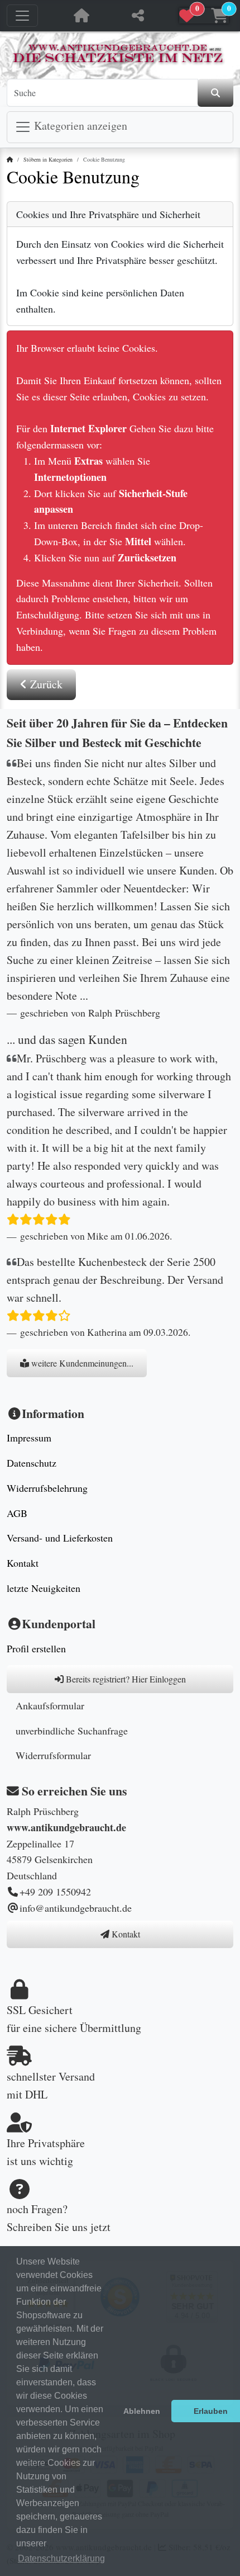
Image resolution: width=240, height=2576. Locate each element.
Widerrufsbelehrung (47, 1488)
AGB (17, 1513)
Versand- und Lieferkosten (60, 1538)
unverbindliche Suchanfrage (72, 1731)
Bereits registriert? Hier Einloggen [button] (125, 1679)
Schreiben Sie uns (47, 2227)
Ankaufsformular (50, 1705)
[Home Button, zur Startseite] (81, 16)
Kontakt (23, 1563)
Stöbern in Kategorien (48, 159)
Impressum (29, 1438)
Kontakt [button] (125, 1934)
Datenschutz (32, 1463)
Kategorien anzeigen (79, 126)
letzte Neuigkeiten (44, 1588)
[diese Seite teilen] (138, 16)
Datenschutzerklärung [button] (61, 2558)
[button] (204, 16)
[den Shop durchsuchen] (215, 93)
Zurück (45, 684)
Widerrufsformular (53, 1755)
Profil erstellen (36, 1648)
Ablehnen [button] (142, 2411)
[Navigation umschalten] (22, 16)
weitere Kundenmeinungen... (81, 1363)
